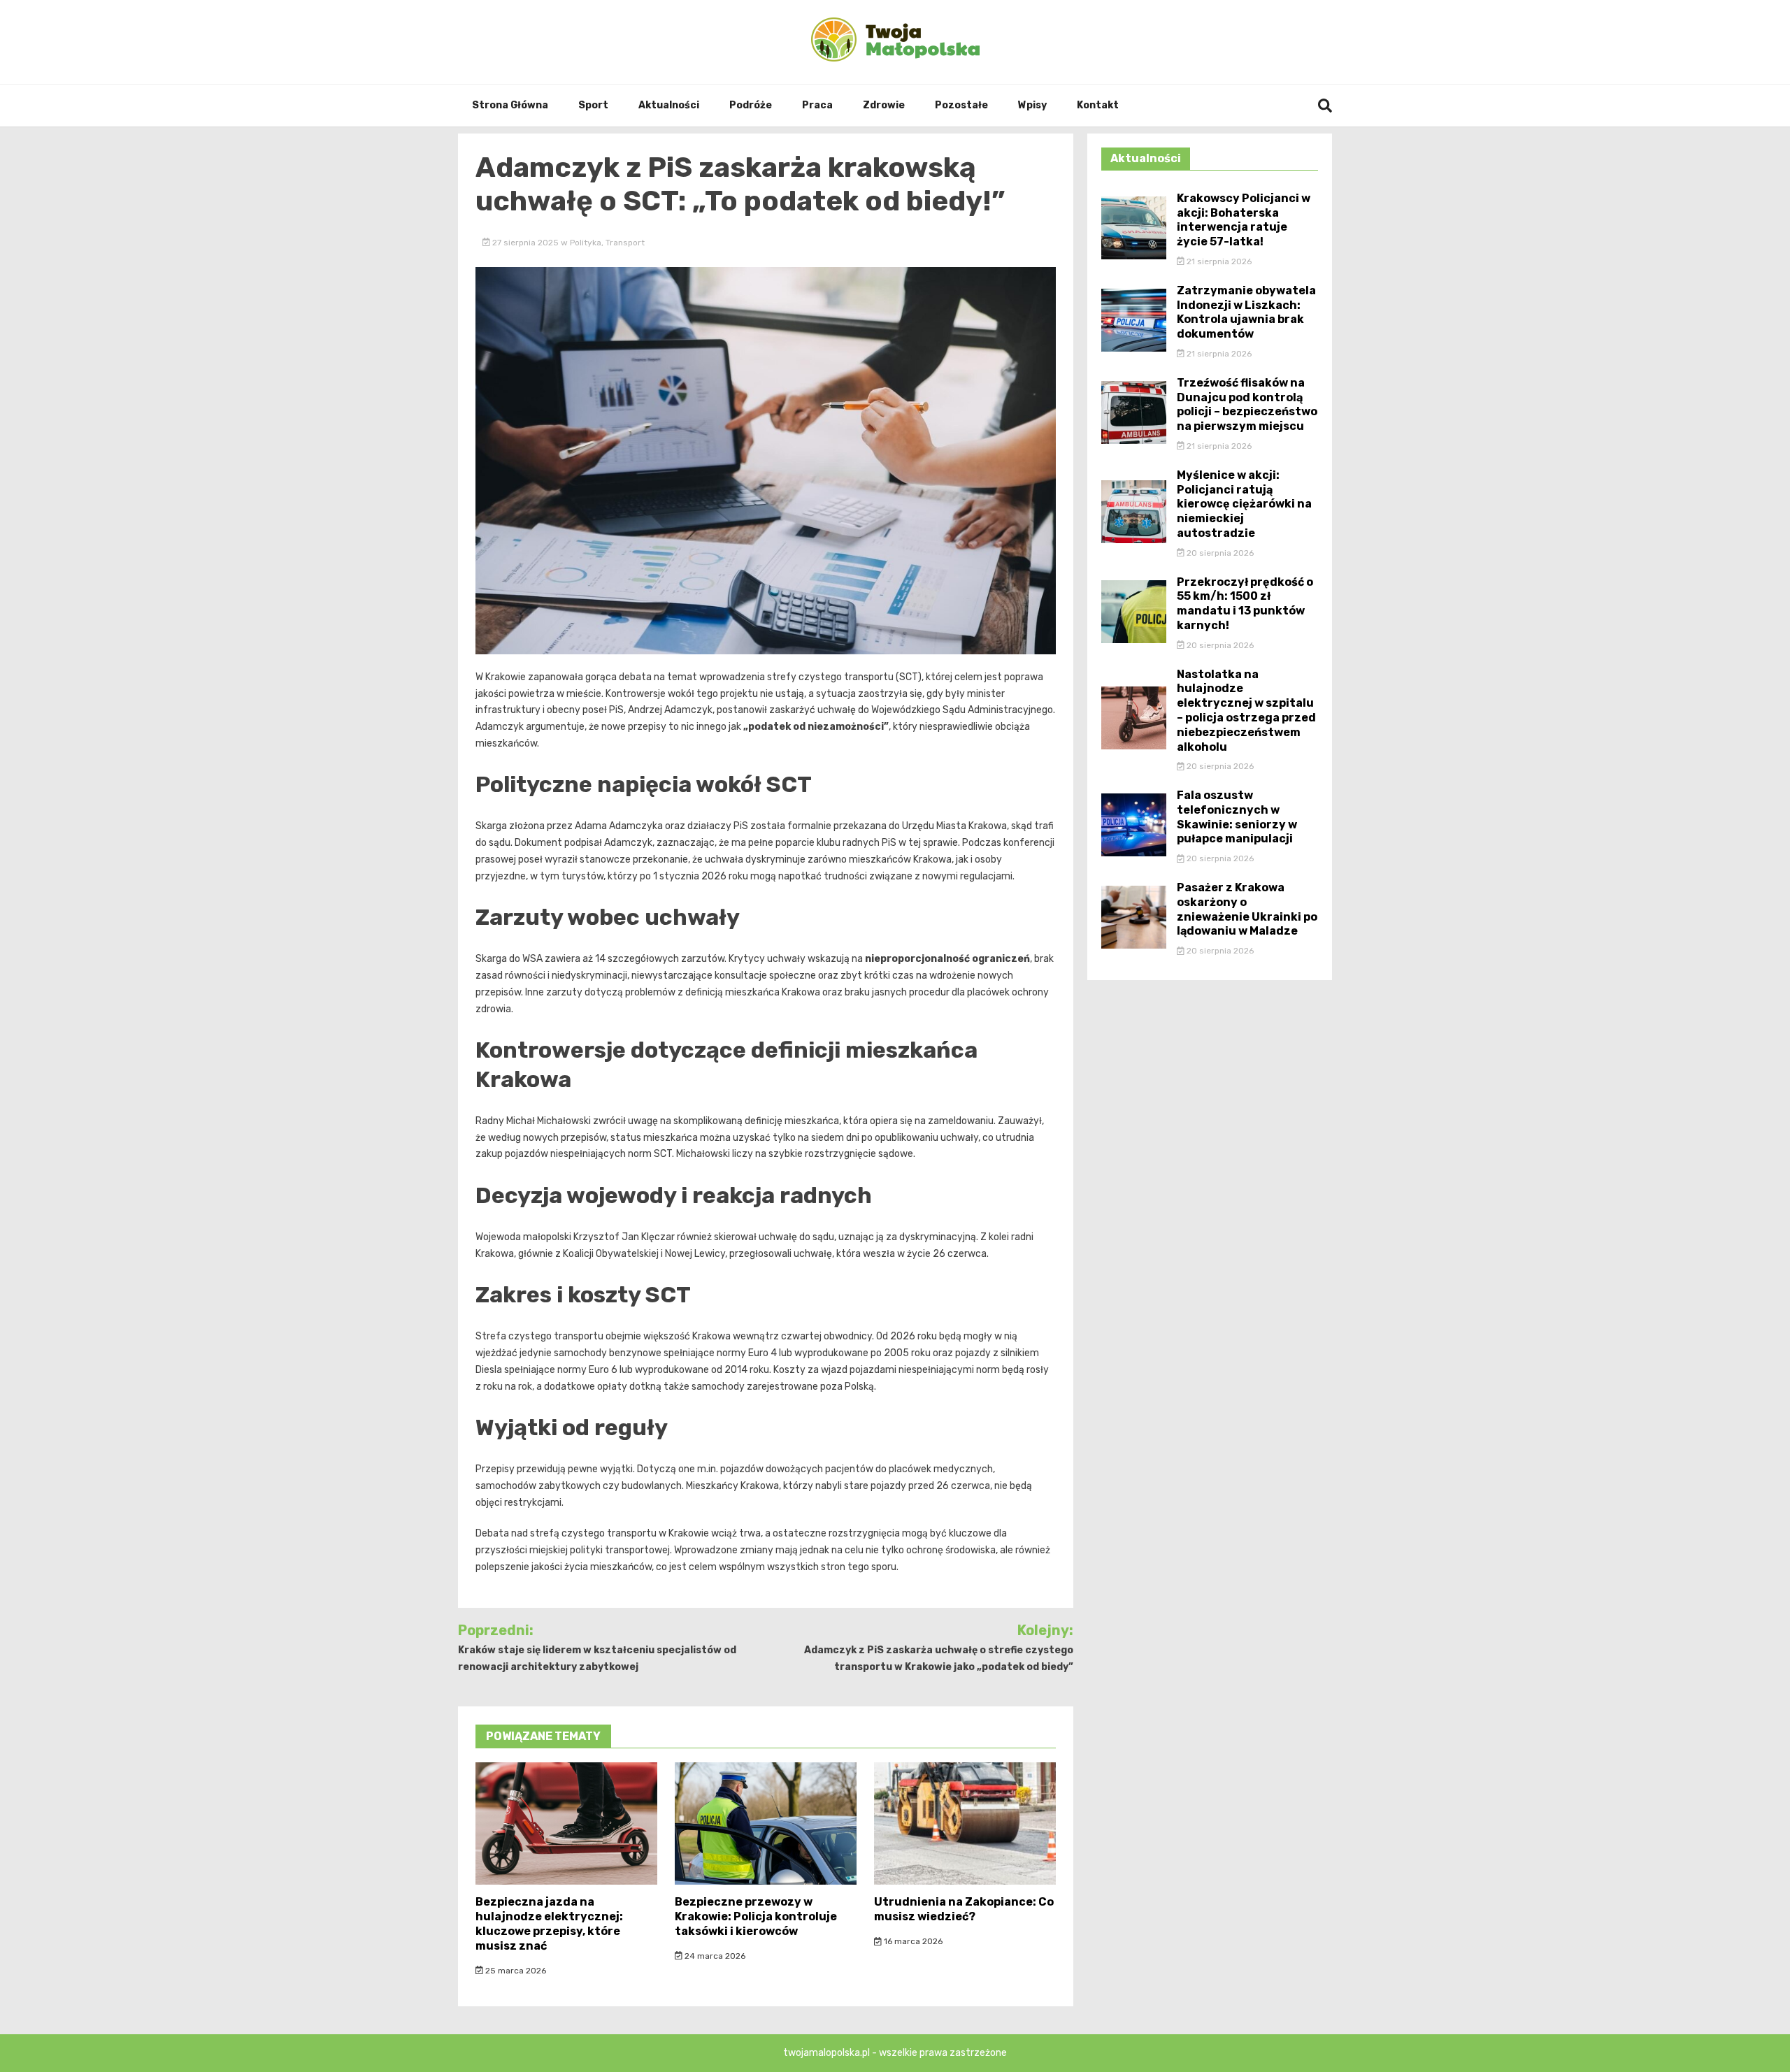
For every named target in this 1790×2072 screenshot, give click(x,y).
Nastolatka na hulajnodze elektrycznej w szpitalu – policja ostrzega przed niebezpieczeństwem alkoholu (1246, 711)
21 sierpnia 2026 (1218, 261)
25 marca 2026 (515, 1971)
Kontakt (1098, 105)
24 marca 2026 (714, 1956)
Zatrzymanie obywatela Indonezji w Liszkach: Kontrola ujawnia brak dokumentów (1246, 312)
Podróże (751, 105)
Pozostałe (961, 105)
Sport (593, 105)
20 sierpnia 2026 (1219, 553)
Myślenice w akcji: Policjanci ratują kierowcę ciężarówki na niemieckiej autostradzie (1244, 504)
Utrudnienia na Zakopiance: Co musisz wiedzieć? (964, 1909)
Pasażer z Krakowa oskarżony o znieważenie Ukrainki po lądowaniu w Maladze (1247, 909)
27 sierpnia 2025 (525, 243)
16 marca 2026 (912, 1941)
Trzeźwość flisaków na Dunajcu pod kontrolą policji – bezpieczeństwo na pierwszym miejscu (1247, 404)
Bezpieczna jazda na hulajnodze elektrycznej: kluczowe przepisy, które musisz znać (549, 1923)
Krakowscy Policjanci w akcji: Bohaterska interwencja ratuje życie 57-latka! (1244, 220)
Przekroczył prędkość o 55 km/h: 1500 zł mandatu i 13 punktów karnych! (1245, 604)
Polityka (586, 243)
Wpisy (1032, 105)
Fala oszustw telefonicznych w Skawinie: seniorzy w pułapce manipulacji (1237, 817)
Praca (817, 105)
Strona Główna (510, 105)
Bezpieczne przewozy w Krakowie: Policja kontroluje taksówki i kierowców (756, 1916)
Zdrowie (884, 105)
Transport (625, 243)
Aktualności (669, 105)
